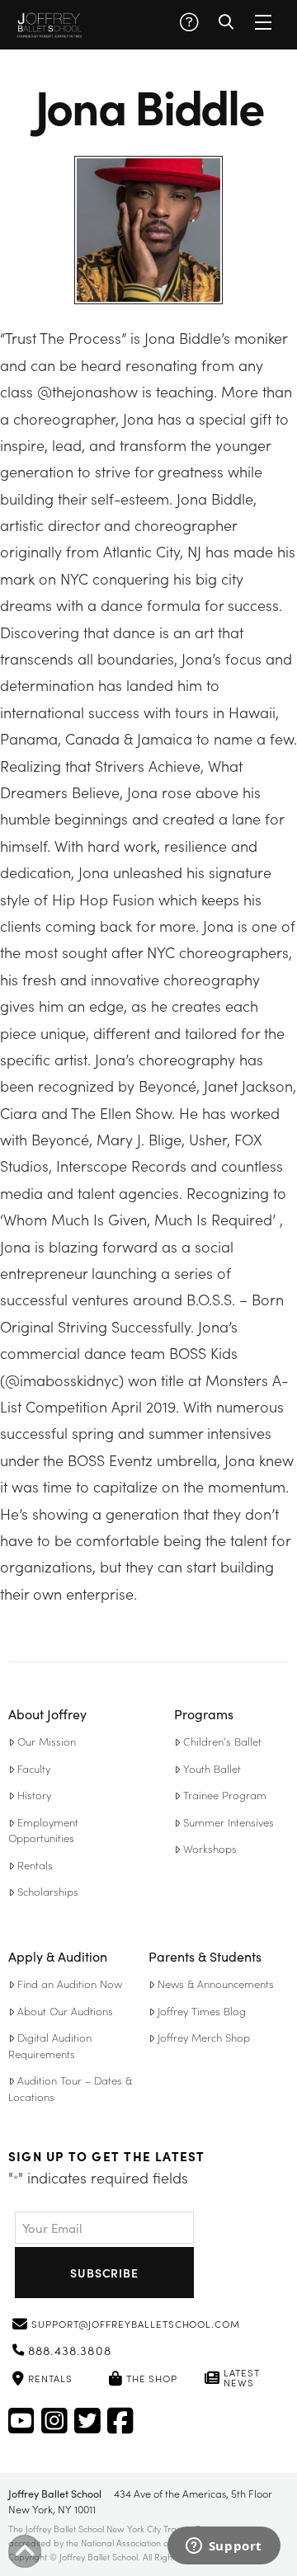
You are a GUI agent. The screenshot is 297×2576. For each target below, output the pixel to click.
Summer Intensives (229, 1822)
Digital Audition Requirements (50, 2045)
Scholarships (48, 1891)
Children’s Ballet (222, 1741)
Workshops (210, 1848)
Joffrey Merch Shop (204, 2037)
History (34, 1795)
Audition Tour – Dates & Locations (70, 2088)
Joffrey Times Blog (202, 2011)
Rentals (35, 1865)
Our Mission (47, 1741)
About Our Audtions (65, 2011)
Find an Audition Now (70, 1984)
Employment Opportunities (43, 1830)
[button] (189, 22)
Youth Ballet (212, 1768)
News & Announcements (216, 1984)
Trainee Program (225, 1795)
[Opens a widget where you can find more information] (224, 2547)
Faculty (34, 1768)
